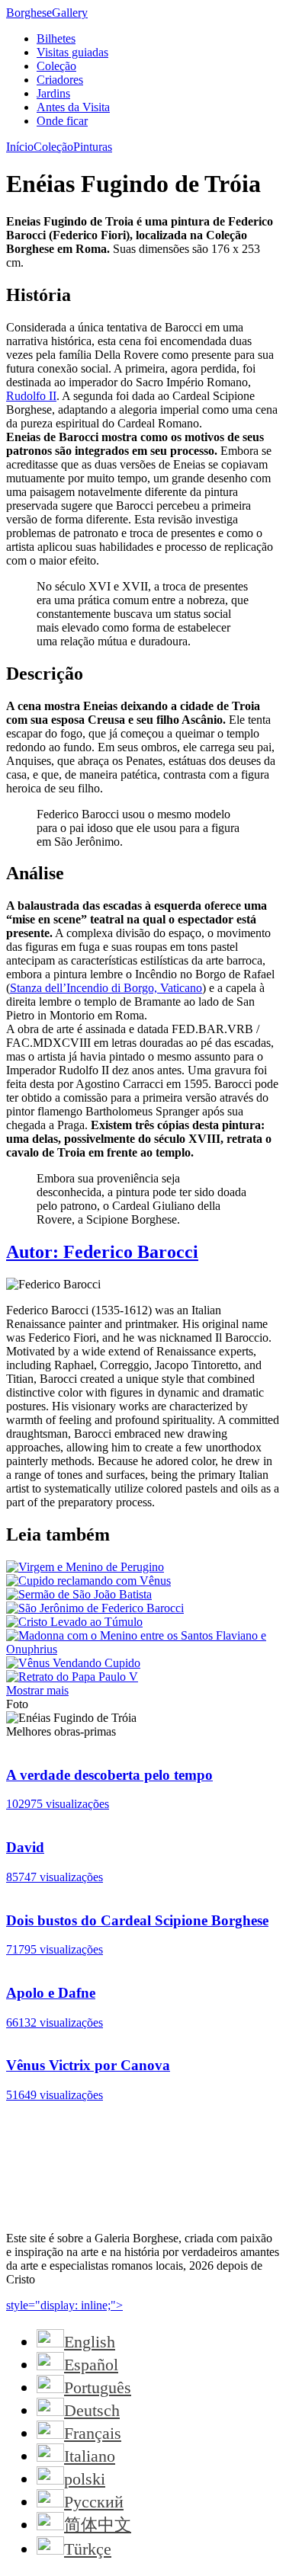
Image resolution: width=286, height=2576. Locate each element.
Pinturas (93, 147)
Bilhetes (56, 38)
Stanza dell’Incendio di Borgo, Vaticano (106, 988)
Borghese (47, 13)
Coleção (56, 66)
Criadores (60, 80)
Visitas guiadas (72, 52)
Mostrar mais (37, 1690)
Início (20, 147)
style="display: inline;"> (64, 2305)
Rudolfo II (31, 396)
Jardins (53, 93)
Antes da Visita (73, 107)
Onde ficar (62, 121)
